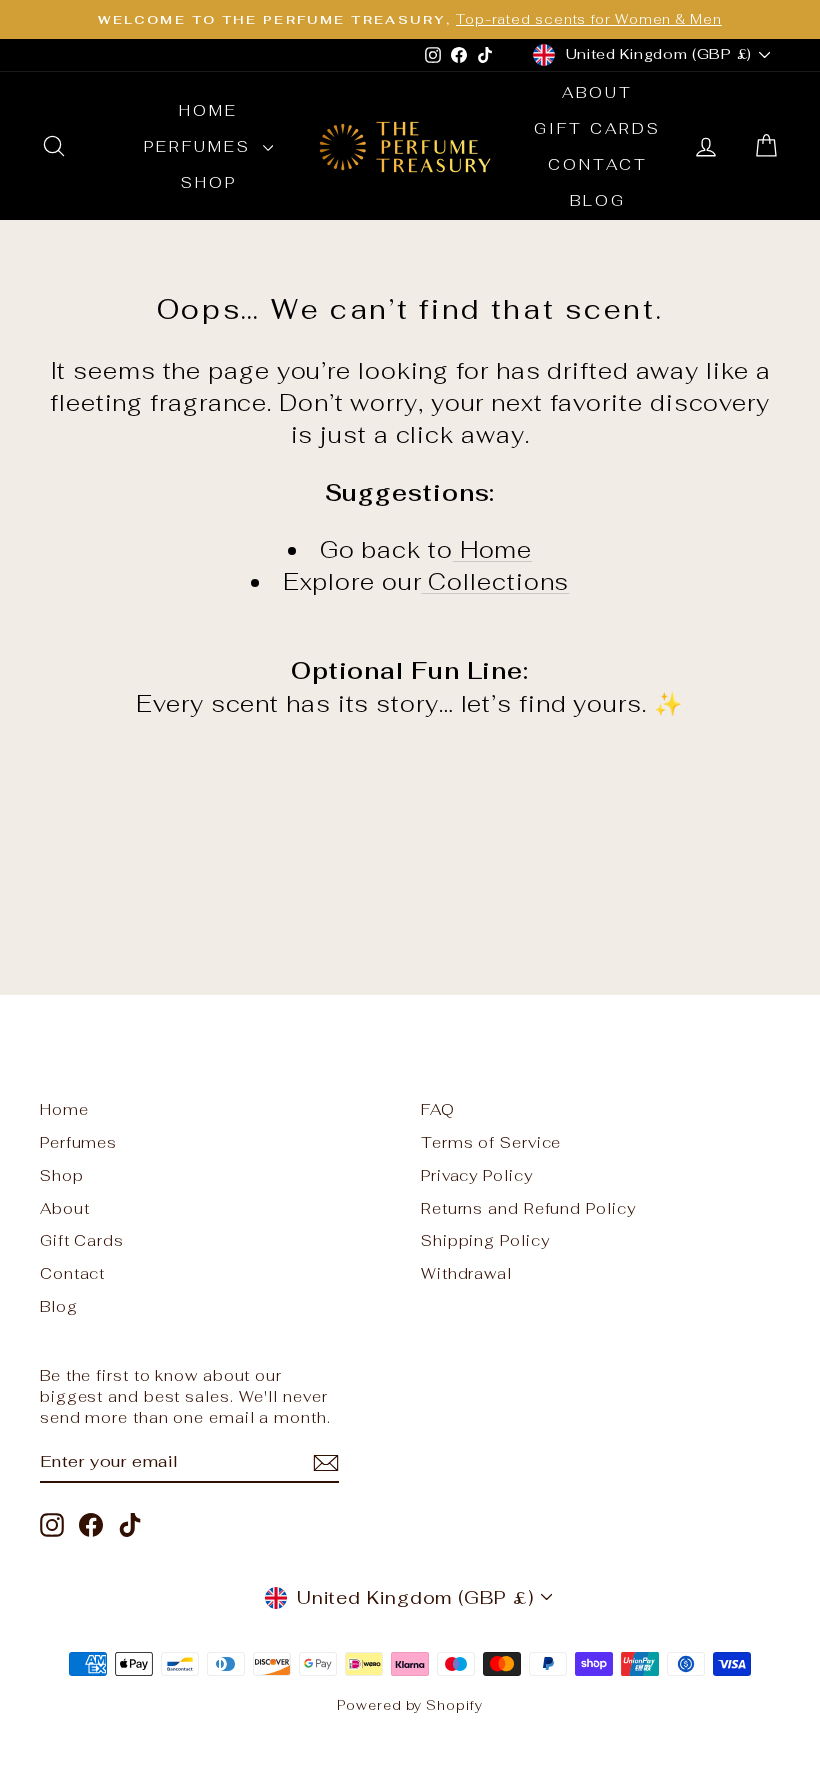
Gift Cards (597, 128)
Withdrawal (466, 1273)
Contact (598, 164)
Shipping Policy (485, 1240)
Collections (496, 582)
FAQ (438, 1109)
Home (208, 110)
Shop (209, 182)
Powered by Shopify (409, 1705)
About (597, 92)
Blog (598, 200)
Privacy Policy (477, 1175)
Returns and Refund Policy (528, 1208)
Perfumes (201, 146)
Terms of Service (491, 1142)
